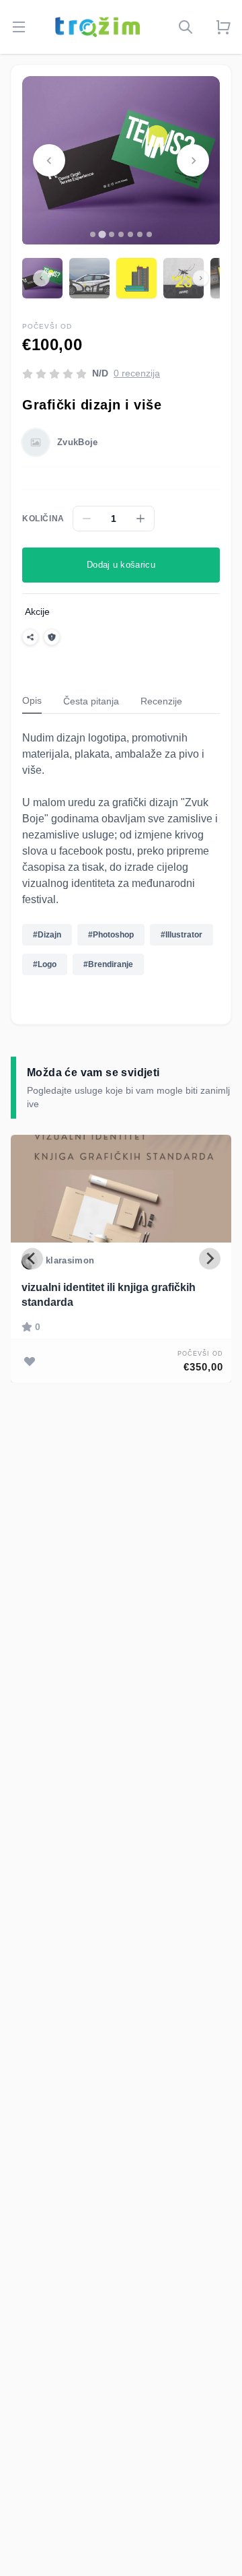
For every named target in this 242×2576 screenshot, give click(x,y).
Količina (43, 519)
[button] (89, 278)
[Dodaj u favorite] (30, 1361)
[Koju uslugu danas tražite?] (186, 27)
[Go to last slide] (32, 1259)
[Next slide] (193, 160)
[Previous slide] (49, 160)
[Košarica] (223, 27)
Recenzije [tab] (161, 701)
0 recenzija (137, 373)
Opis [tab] (32, 700)
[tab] (93, 234)
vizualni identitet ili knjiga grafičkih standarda (109, 1295)
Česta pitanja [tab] (91, 701)
